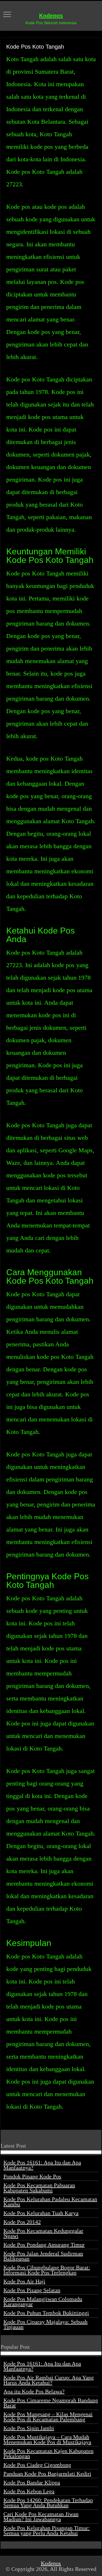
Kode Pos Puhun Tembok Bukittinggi (46, 2313)
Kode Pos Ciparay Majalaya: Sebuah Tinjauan (45, 2324)
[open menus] (7, 15)
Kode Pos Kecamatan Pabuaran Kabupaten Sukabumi (39, 2188)
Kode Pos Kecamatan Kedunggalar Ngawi (43, 2233)
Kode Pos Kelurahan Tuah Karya (41, 2213)
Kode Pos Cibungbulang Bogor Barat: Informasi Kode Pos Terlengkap (47, 2270)
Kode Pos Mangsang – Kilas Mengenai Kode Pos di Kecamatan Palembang (48, 2417)
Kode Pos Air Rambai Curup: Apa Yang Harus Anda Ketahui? (49, 2380)
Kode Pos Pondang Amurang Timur (44, 2245)
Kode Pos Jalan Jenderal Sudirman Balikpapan (43, 2256)
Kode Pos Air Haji (24, 2281)
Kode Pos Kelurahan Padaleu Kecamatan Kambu (50, 2202)
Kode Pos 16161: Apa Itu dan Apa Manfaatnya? (42, 2165)
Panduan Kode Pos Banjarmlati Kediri (47, 2474)
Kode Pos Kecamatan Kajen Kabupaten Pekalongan (48, 2453)
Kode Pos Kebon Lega (29, 2491)
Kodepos (51, 16)
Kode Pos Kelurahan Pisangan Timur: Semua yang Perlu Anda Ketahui (47, 2530)
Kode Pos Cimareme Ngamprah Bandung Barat (51, 2403)
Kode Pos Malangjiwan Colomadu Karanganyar (43, 2302)
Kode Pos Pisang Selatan (32, 2290)
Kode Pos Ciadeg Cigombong (37, 2465)
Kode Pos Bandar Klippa (32, 2482)
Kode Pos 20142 (22, 2222)
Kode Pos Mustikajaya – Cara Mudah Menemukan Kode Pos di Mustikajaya (47, 2439)
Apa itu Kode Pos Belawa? (34, 2391)
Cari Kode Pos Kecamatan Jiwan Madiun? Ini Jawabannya (41, 2517)
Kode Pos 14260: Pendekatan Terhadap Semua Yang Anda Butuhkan (48, 2503)
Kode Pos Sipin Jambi (29, 2428)
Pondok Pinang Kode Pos (32, 2176)
